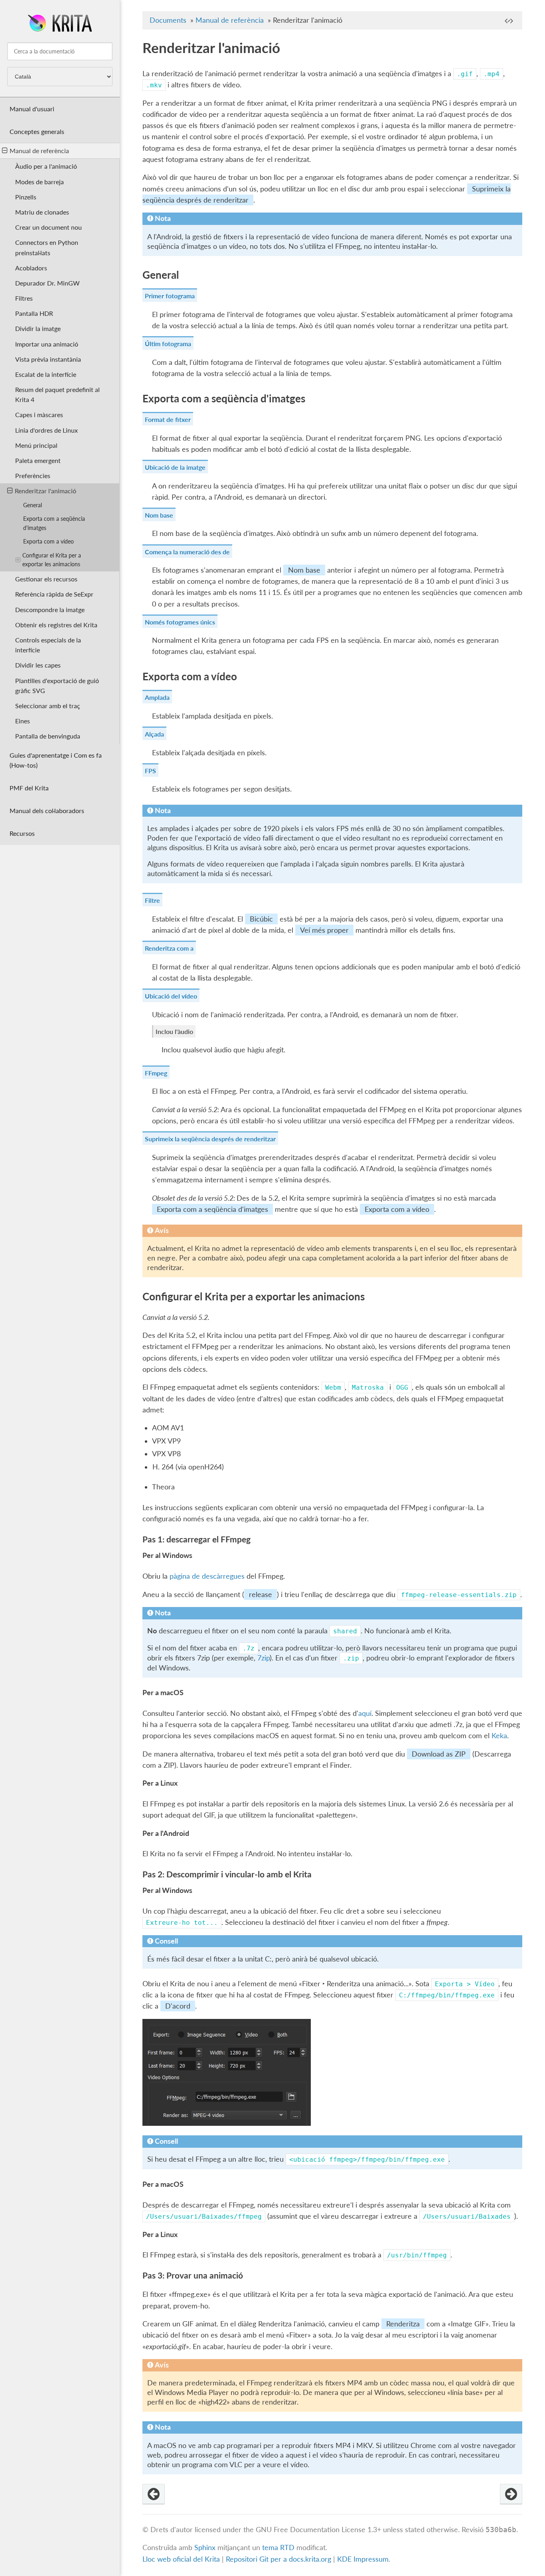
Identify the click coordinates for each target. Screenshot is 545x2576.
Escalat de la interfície (46, 374)
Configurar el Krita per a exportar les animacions (52, 560)
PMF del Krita (29, 788)
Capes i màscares (39, 415)
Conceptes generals (37, 131)
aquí (365, 1713)
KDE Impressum (363, 2559)
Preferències (33, 476)
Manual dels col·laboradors (47, 810)
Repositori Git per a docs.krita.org (278, 2559)
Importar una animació (47, 344)
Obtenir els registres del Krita (56, 625)
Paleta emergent (38, 460)
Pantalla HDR (34, 313)
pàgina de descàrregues (207, 1576)
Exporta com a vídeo (48, 541)
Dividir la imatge (38, 328)
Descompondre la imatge (50, 610)
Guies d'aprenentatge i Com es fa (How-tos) (56, 760)
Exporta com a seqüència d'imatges (54, 523)
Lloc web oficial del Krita (181, 2559)
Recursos (22, 833)
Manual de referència (39, 151)
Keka (499, 1736)
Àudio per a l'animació (46, 166)
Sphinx (205, 2547)
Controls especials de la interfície (48, 645)
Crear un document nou (48, 227)
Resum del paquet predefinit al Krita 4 (57, 394)
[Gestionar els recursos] (511, 2494)
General (33, 505)
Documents (168, 20)
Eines (23, 721)
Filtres (24, 298)
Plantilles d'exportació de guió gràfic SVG (57, 685)
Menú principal (36, 445)
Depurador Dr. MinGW (47, 283)
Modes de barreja (39, 182)
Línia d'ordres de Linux (46, 430)
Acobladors (31, 268)
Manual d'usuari (32, 109)
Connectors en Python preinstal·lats (47, 247)
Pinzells (26, 197)
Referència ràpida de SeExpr (54, 594)
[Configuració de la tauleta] (154, 2494)
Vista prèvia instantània (48, 359)
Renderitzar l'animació (45, 491)
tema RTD (278, 2547)
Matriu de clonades (42, 212)
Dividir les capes (38, 665)
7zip (264, 1658)
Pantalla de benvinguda (48, 736)
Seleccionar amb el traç (48, 706)
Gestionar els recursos (46, 579)
